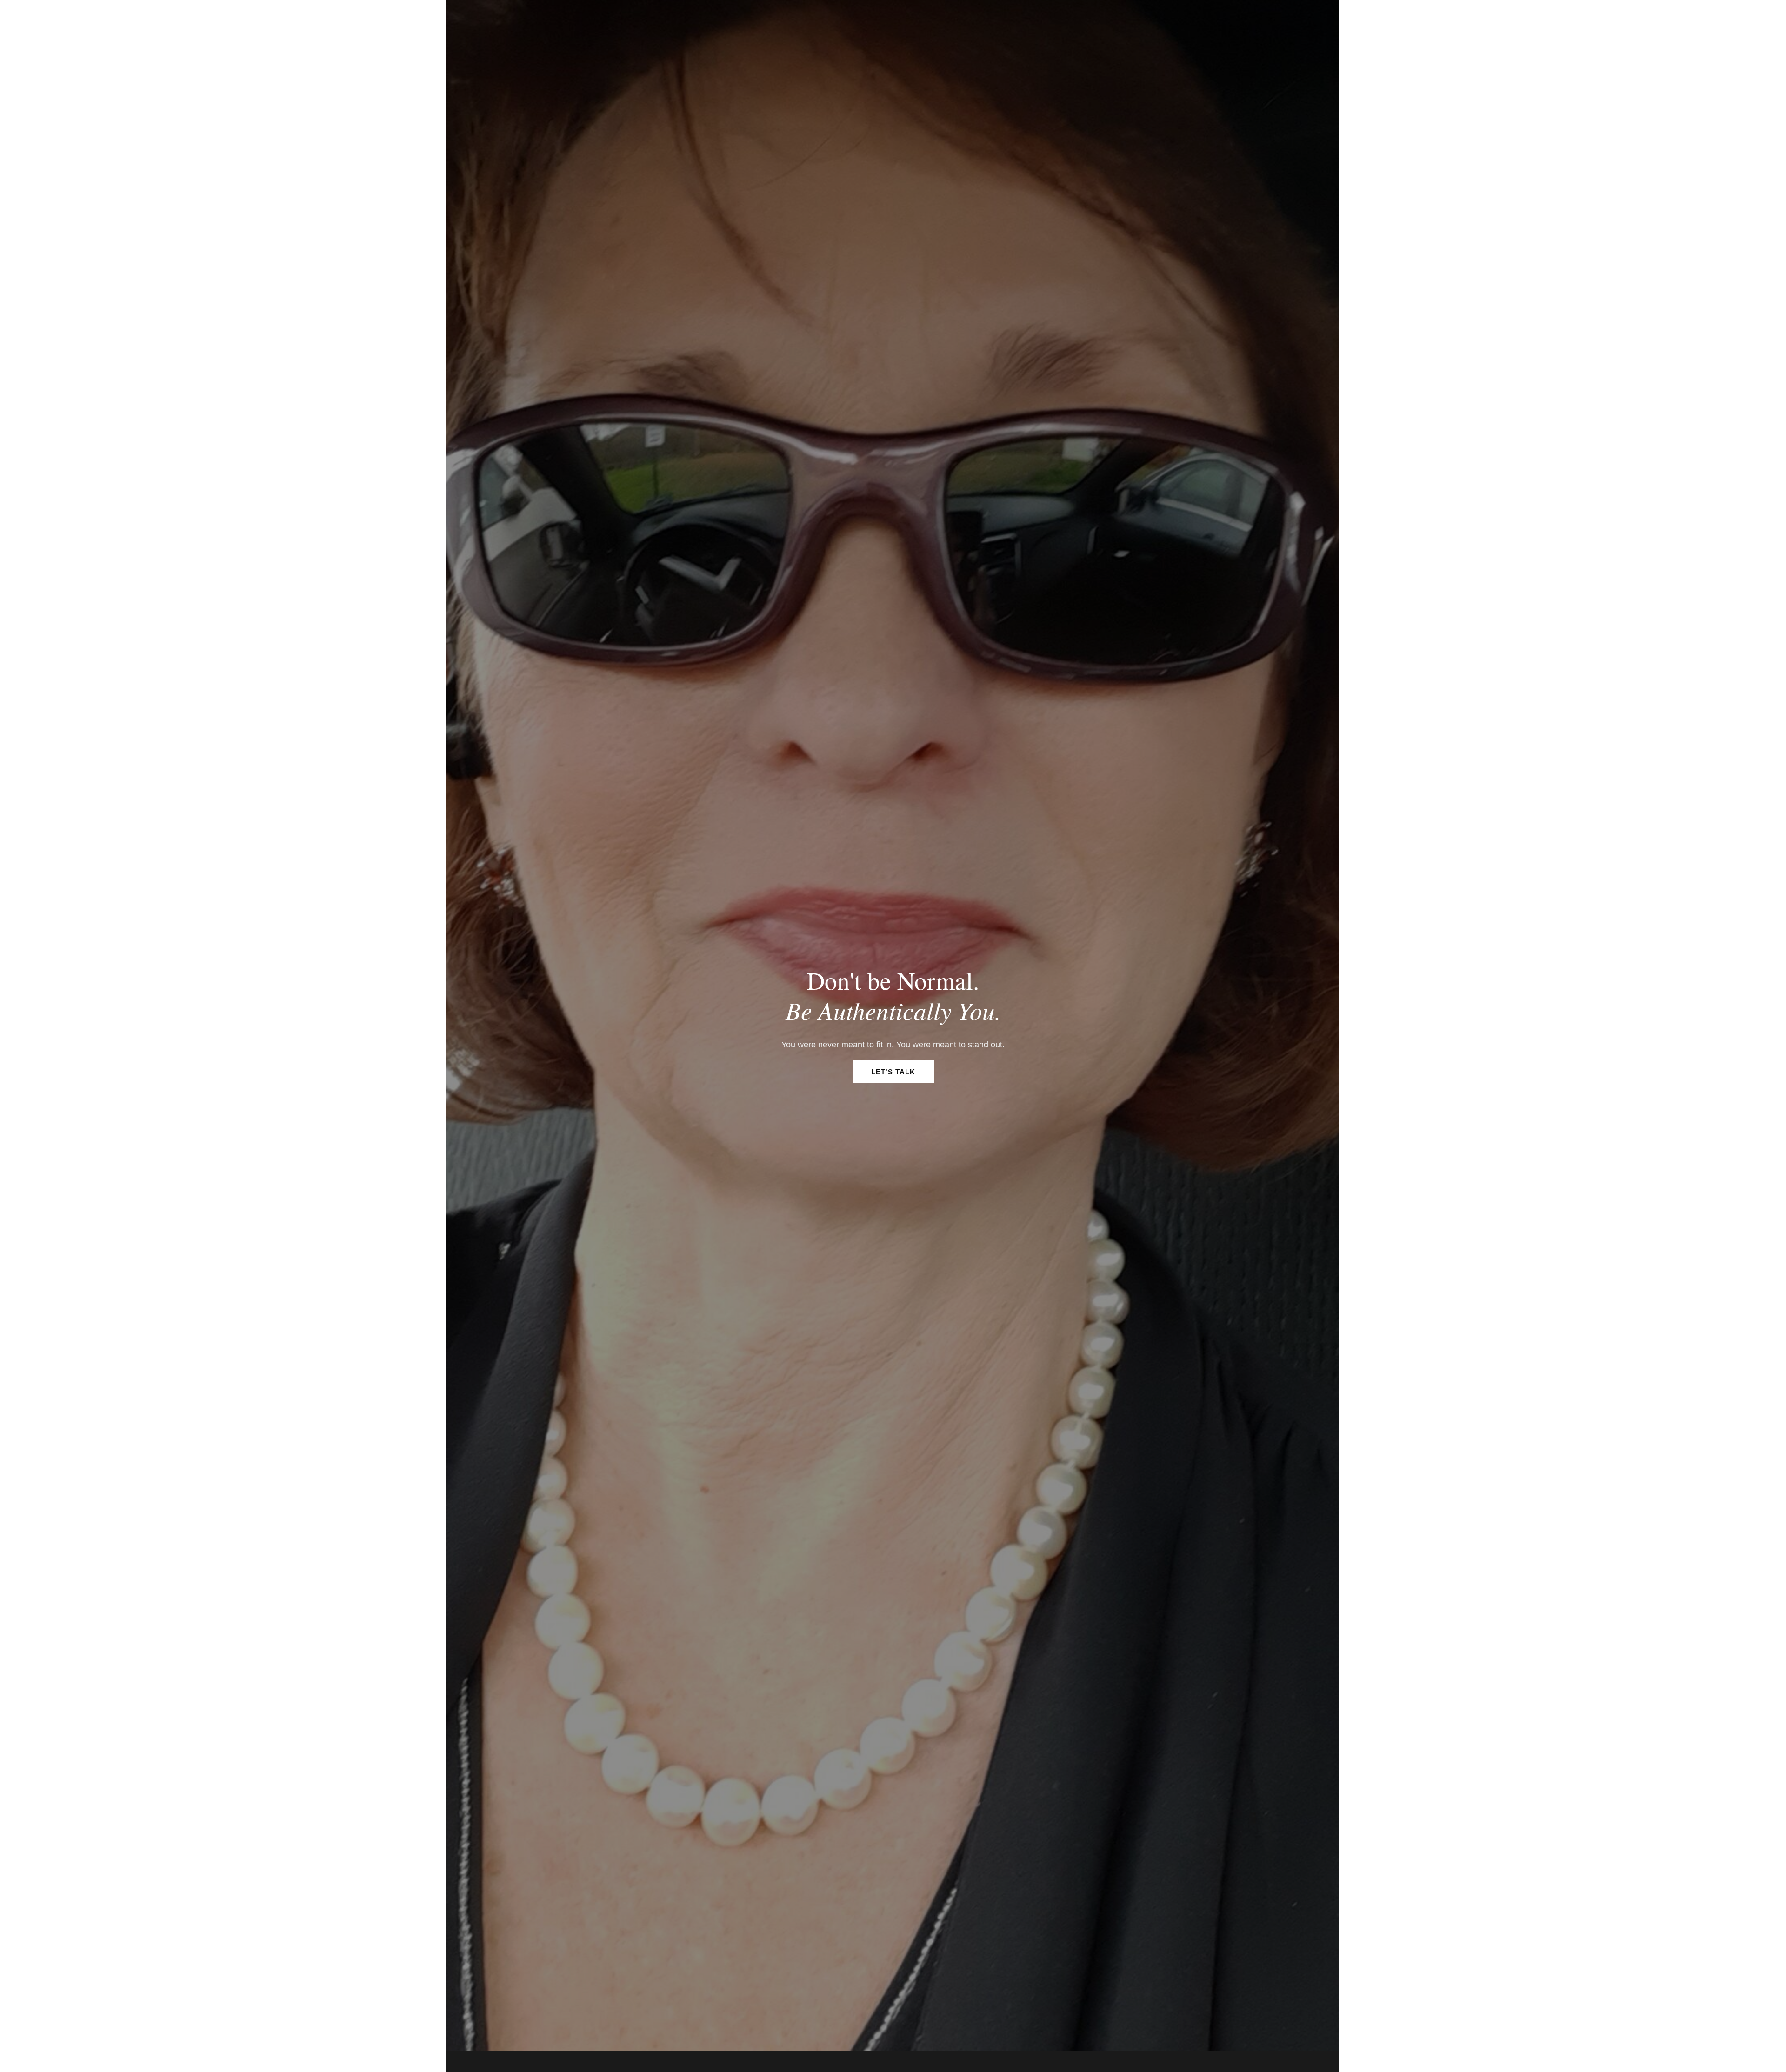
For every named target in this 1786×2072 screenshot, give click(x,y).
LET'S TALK (893, 1072)
